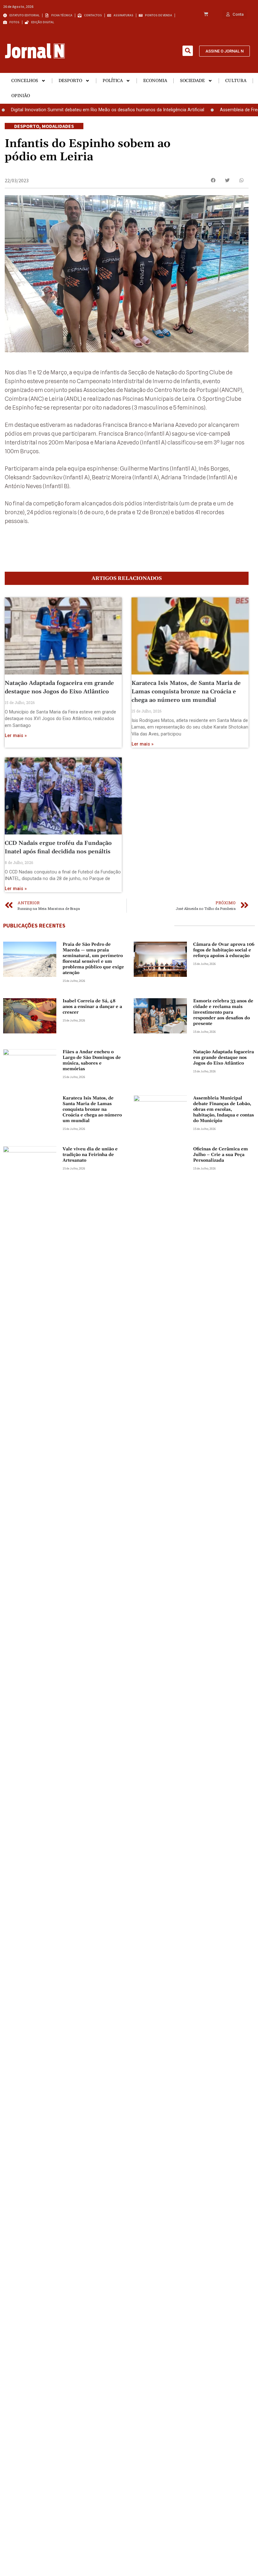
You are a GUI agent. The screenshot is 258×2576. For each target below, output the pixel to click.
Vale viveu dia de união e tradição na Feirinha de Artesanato (90, 1155)
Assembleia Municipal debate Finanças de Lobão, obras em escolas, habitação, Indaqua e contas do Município (224, 1109)
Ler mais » (16, 736)
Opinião (21, 96)
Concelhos (25, 81)
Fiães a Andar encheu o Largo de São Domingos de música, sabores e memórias (92, 1060)
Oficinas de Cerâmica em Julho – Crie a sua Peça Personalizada (221, 1155)
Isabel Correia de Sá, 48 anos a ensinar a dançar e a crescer (92, 1007)
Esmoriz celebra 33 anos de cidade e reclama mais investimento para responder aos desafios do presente (223, 1012)
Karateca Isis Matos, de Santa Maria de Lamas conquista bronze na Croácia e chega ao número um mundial (186, 692)
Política (113, 81)
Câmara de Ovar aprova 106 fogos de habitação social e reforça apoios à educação (224, 950)
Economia (155, 81)
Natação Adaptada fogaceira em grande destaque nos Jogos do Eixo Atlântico (224, 1058)
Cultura (236, 81)
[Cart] (206, 14)
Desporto (70, 81)
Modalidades (58, 126)
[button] (188, 51)
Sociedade (192, 81)
